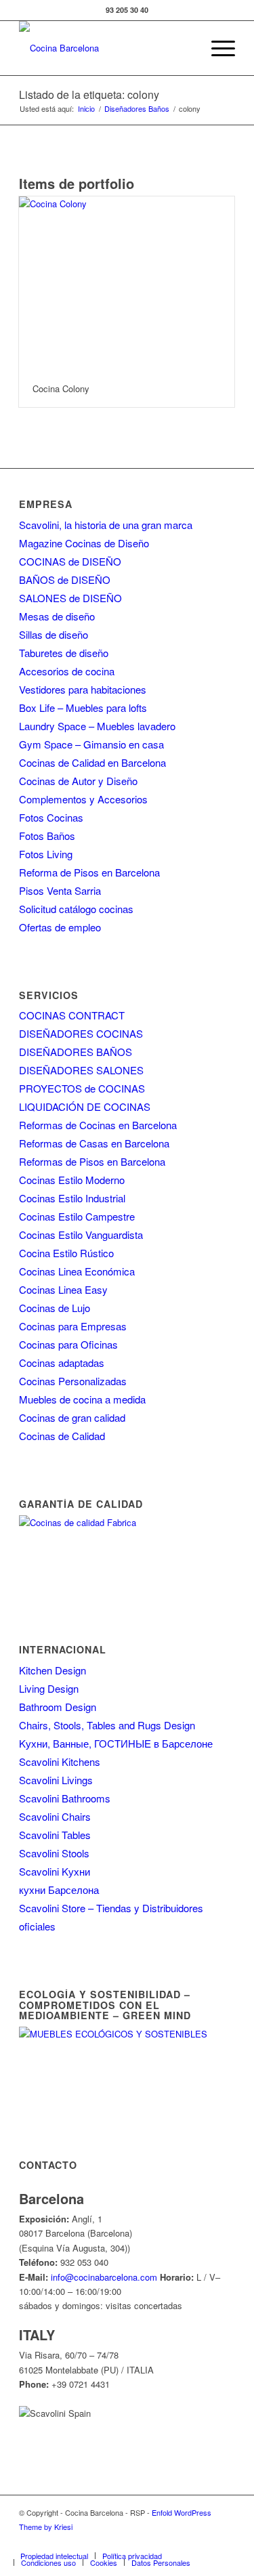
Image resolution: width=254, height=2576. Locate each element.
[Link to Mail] (225, 2541)
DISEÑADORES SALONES (81, 1070)
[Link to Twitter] (123, 2541)
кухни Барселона (59, 1889)
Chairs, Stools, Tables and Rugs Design (107, 1725)
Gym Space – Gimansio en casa (91, 744)
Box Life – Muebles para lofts (83, 708)
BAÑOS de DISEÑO (65, 579)
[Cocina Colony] (127, 283)
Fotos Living (46, 854)
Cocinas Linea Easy (63, 1289)
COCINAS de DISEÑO (70, 561)
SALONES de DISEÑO (70, 598)
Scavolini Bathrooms (65, 1798)
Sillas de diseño (54, 634)
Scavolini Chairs (55, 1816)
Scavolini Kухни (55, 1871)
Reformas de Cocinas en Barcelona (98, 1125)
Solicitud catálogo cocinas (76, 909)
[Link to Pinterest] (184, 2541)
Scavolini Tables (55, 1835)
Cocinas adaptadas (62, 1363)
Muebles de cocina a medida (82, 1399)
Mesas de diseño (57, 616)
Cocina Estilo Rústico (66, 1253)
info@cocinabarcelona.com (104, 2277)
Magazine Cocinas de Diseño (84, 543)
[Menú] (216, 48)
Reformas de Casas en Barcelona (94, 1143)
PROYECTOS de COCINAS (82, 1088)
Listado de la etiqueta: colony (89, 94)
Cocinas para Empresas (73, 1326)
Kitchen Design (52, 1670)
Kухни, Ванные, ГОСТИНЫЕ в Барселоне (116, 1743)
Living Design (49, 1688)
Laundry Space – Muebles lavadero (97, 726)
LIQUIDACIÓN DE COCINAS (85, 1106)
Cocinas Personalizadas (73, 1381)
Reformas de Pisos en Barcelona (92, 1161)
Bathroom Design (58, 1707)
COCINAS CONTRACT (72, 1015)
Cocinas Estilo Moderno (72, 1180)
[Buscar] (185, 48)
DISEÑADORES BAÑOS (76, 1052)
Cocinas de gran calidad (72, 1417)
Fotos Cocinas (51, 817)
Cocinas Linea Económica (77, 1271)
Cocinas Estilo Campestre (77, 1216)
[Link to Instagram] (144, 2541)
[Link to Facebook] (103, 2541)
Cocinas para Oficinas (68, 1344)
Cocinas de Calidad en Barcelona (92, 762)
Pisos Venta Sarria (60, 890)
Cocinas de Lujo (55, 1308)
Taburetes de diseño (64, 653)
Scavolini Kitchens (60, 1761)
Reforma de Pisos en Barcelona (89, 872)
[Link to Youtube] (164, 2541)
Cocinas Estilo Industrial (72, 1198)
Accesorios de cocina (67, 671)
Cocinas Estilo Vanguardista (81, 1234)
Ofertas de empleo (60, 927)
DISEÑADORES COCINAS (81, 1033)
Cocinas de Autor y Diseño (78, 781)
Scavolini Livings (56, 1780)
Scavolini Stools (54, 1853)
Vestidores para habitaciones (83, 689)
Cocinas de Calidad (62, 1436)
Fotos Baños (47, 836)
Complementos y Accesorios (83, 799)
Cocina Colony (61, 388)
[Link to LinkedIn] (205, 2541)
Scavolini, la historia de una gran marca (106, 525)
